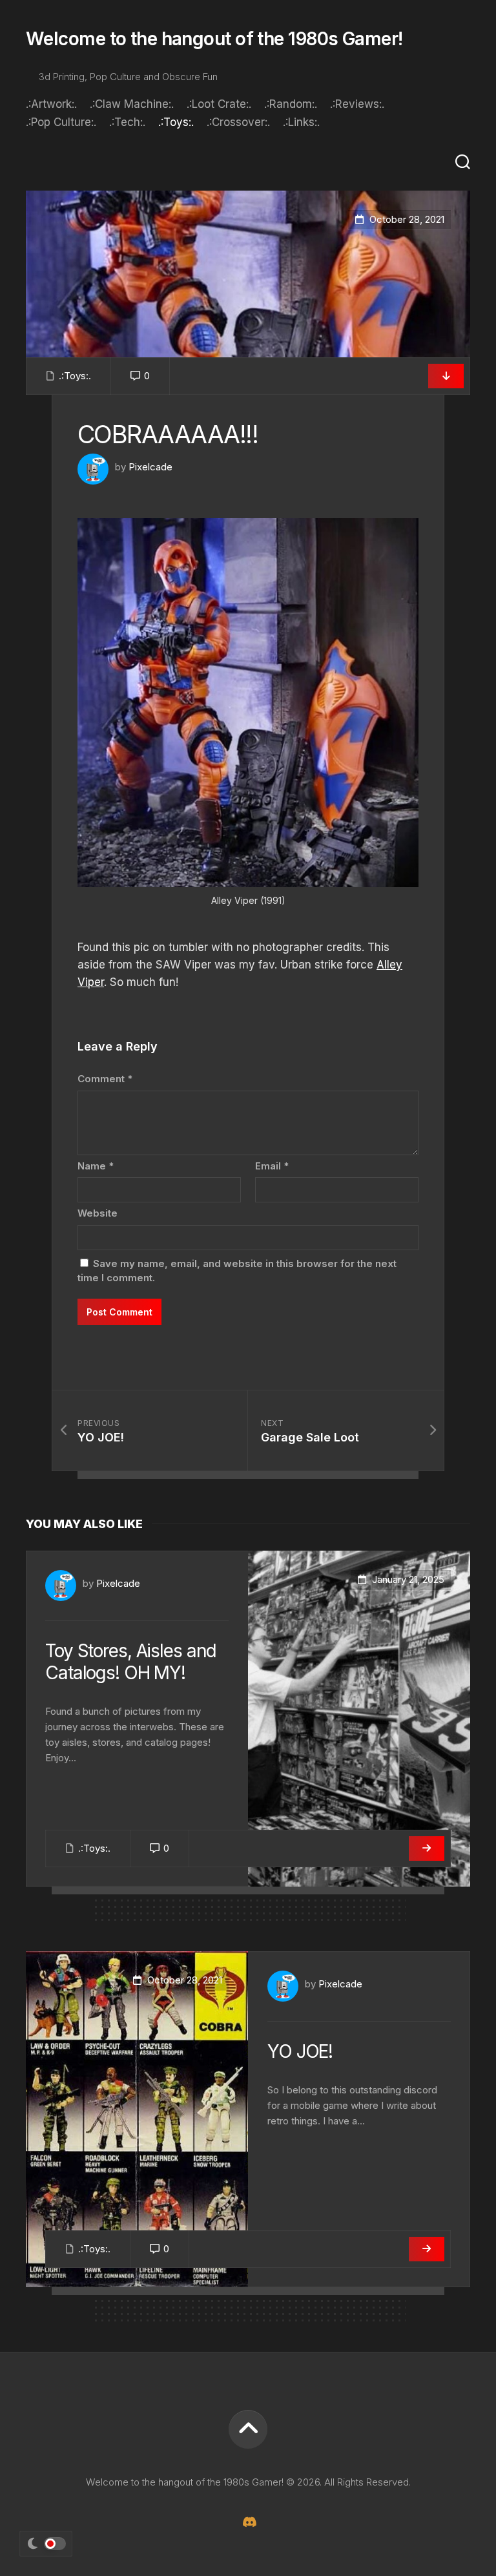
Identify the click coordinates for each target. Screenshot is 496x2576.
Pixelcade (150, 467)
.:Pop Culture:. (61, 122)
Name (96, 1166)
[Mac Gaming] (248, 2522)
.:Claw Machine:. (132, 104)
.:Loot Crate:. (219, 104)
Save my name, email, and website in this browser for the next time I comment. (237, 1271)
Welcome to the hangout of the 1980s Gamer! (214, 39)
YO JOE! (300, 2051)
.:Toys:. (176, 122)
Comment (105, 1079)
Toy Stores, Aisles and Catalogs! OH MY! (131, 1662)
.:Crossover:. (238, 122)
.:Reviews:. (357, 104)
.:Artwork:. (51, 104)
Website (98, 1213)
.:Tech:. (127, 122)
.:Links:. (301, 122)
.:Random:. (291, 104)
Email (272, 1166)
